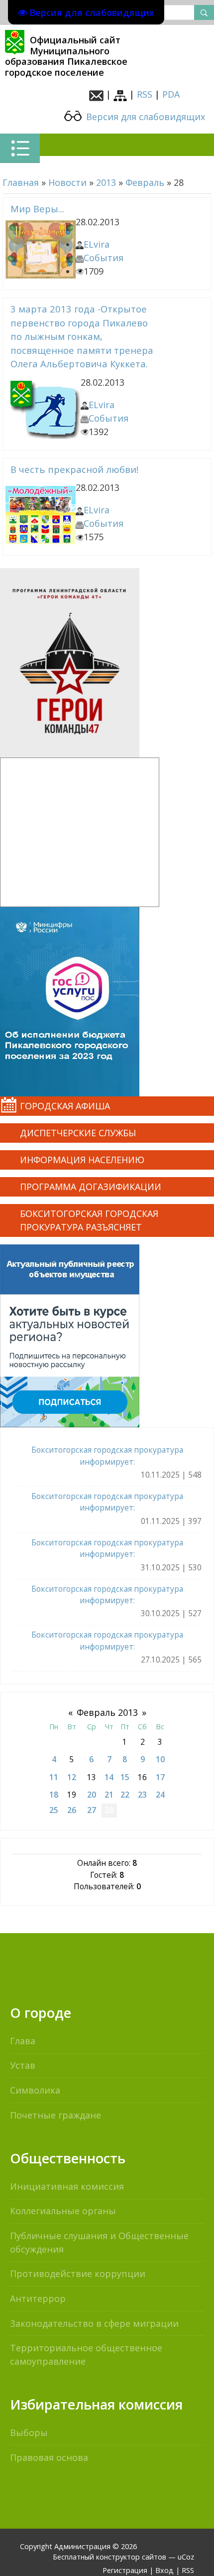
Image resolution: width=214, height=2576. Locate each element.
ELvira (97, 244)
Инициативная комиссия (67, 2186)
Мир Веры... (37, 209)
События (104, 258)
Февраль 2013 (107, 1712)
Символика (35, 2090)
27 (92, 1810)
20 (92, 1795)
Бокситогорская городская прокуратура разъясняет (89, 1220)
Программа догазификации (91, 1187)
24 (160, 1795)
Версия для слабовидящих (144, 117)
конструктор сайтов (131, 2557)
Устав (23, 2065)
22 (125, 1795)
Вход (164, 2570)
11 (54, 1777)
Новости (67, 182)
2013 (106, 182)
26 (72, 1810)
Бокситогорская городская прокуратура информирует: (107, 1455)
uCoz (186, 2557)
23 (142, 1795)
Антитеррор (38, 2298)
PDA (171, 94)
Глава (23, 2041)
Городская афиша (65, 1106)
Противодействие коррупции (78, 2273)
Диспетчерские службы (78, 1133)
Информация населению (82, 1160)
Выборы (29, 2432)
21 (109, 1795)
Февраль (145, 182)
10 (160, 1759)
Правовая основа (49, 2457)
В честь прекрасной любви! (74, 469)
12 (72, 1777)
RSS (145, 94)
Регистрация (125, 2570)
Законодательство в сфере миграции (94, 2323)
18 (54, 1795)
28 (109, 1810)
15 (125, 1777)
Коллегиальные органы (63, 2211)
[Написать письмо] (96, 94)
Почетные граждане (55, 2115)
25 (54, 1810)
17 (160, 1777)
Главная (21, 182)
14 (109, 1777)
